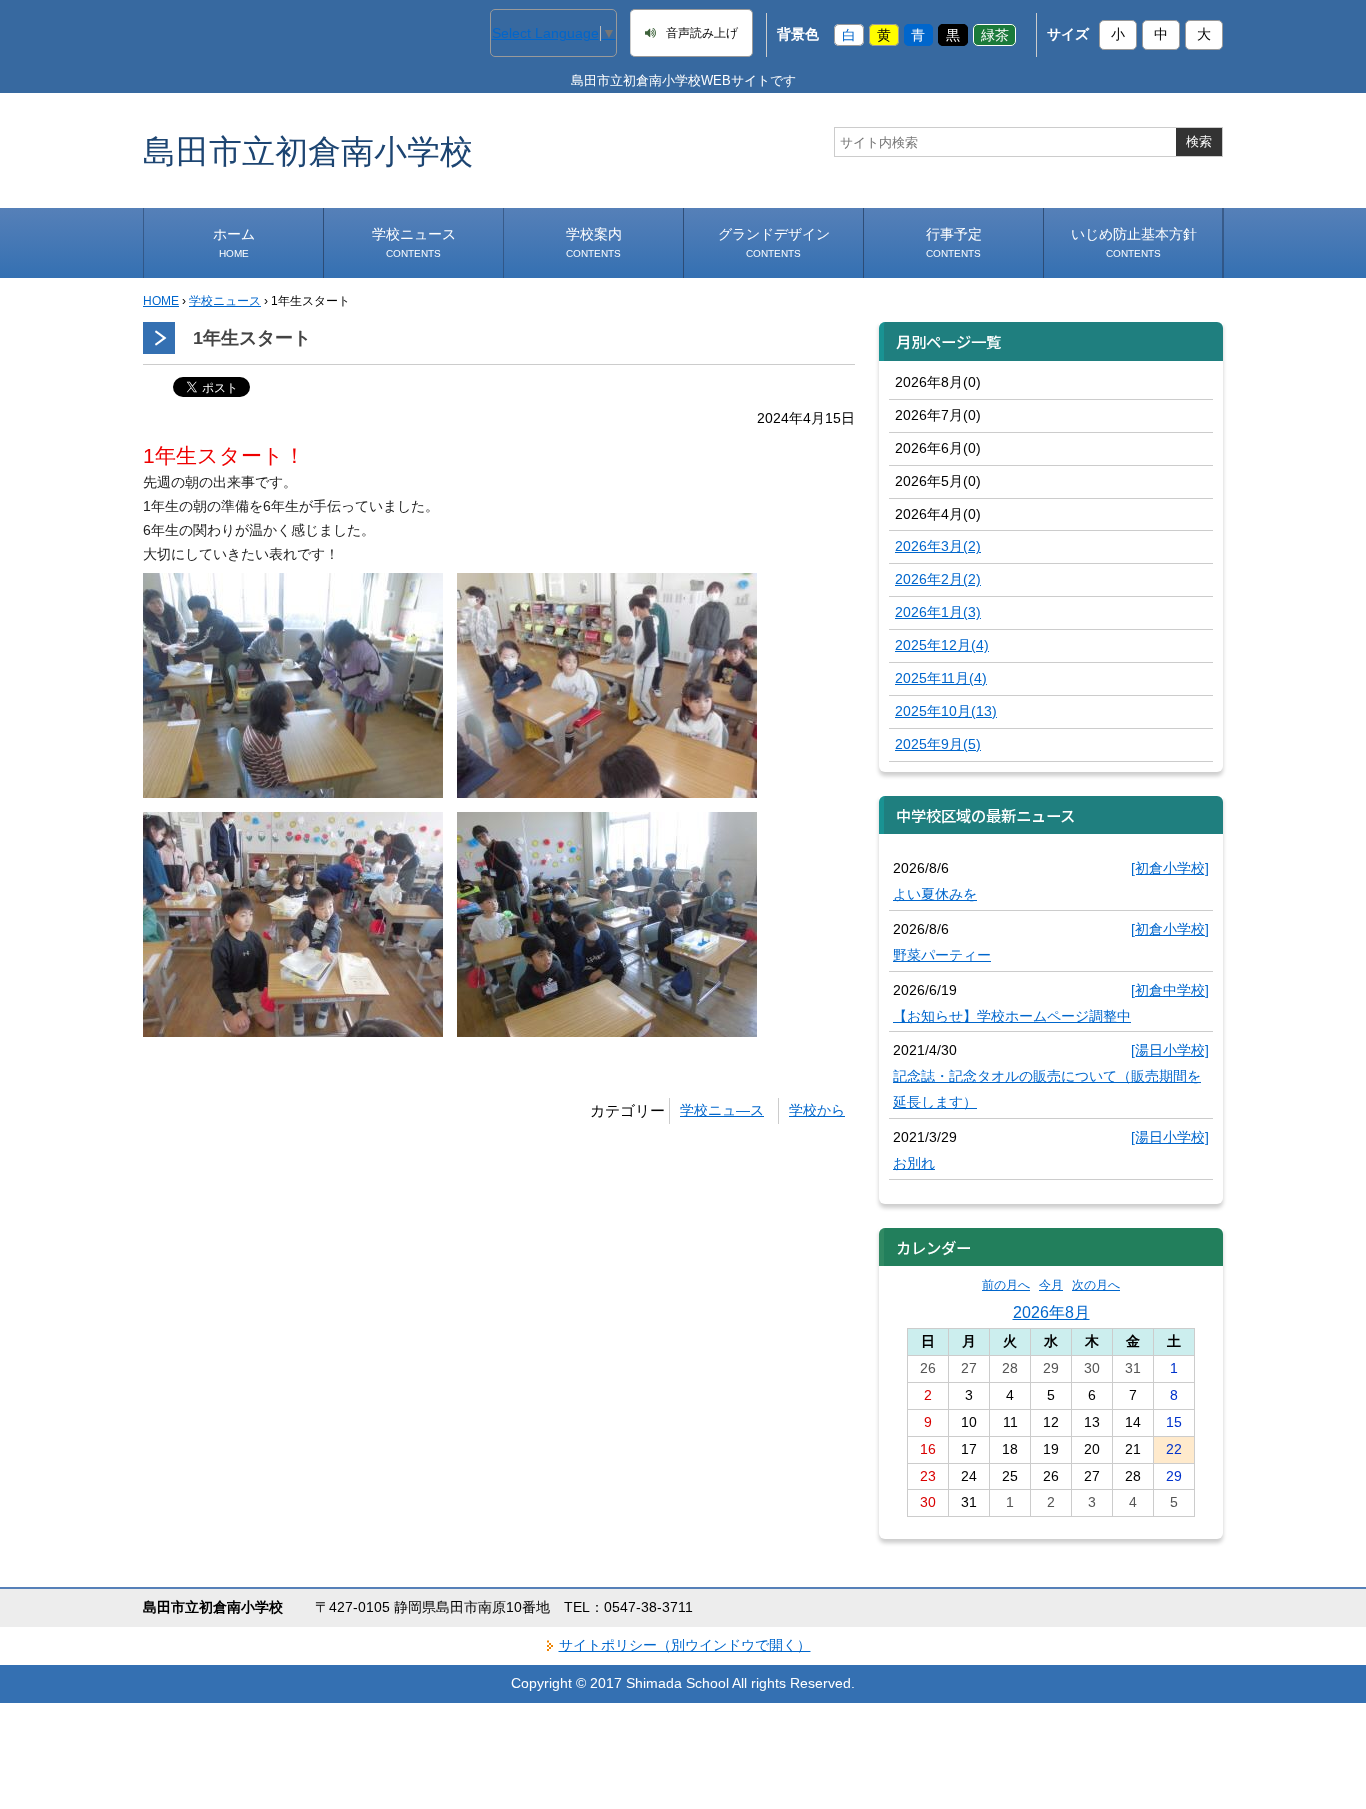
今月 (1051, 1285)
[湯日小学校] (1170, 1050)
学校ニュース (414, 242)
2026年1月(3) (938, 612)
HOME (161, 301)
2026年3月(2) (938, 546)
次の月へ (1096, 1285)
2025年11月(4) (941, 678)
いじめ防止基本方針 (1134, 242)
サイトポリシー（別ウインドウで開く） (685, 1645)
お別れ (914, 1163)
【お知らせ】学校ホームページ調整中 (1012, 1016)
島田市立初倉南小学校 (308, 150)
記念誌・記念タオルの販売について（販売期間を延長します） (1047, 1089)
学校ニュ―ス (722, 1110)
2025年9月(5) (938, 744)
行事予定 (954, 242)
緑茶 (995, 34)
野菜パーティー (942, 955)
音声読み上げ (702, 33)
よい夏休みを (935, 894)
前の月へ (1006, 1285)
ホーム (234, 242)
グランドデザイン (774, 242)
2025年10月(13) (946, 711)
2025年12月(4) (942, 645)
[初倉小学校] (1170, 868)
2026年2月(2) (938, 579)
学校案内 (594, 242)
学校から (817, 1110)
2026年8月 (1051, 1312)
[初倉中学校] (1170, 990)
